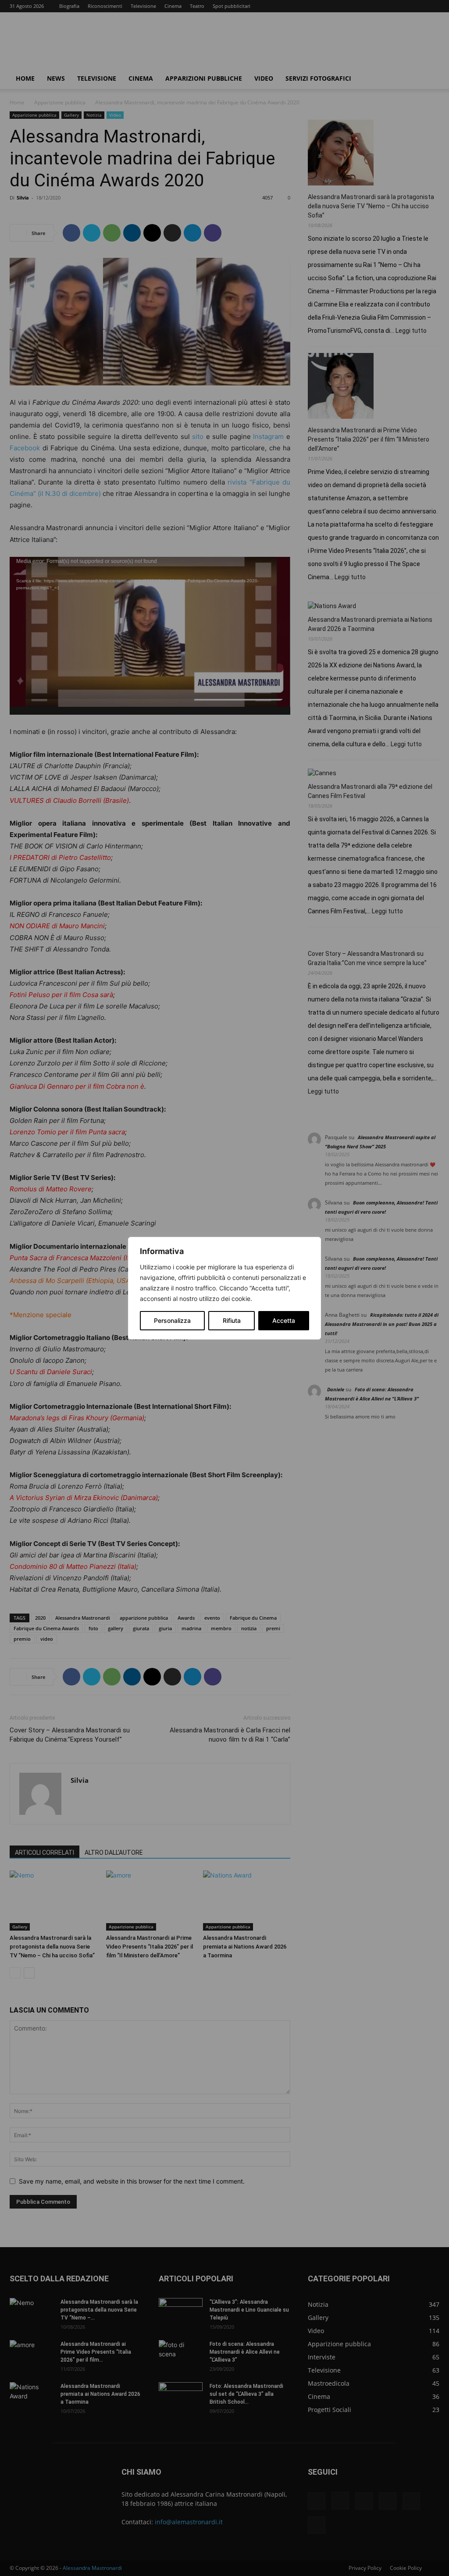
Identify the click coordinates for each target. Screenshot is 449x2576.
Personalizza (172, 1320)
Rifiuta (232, 1320)
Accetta (284, 1320)
